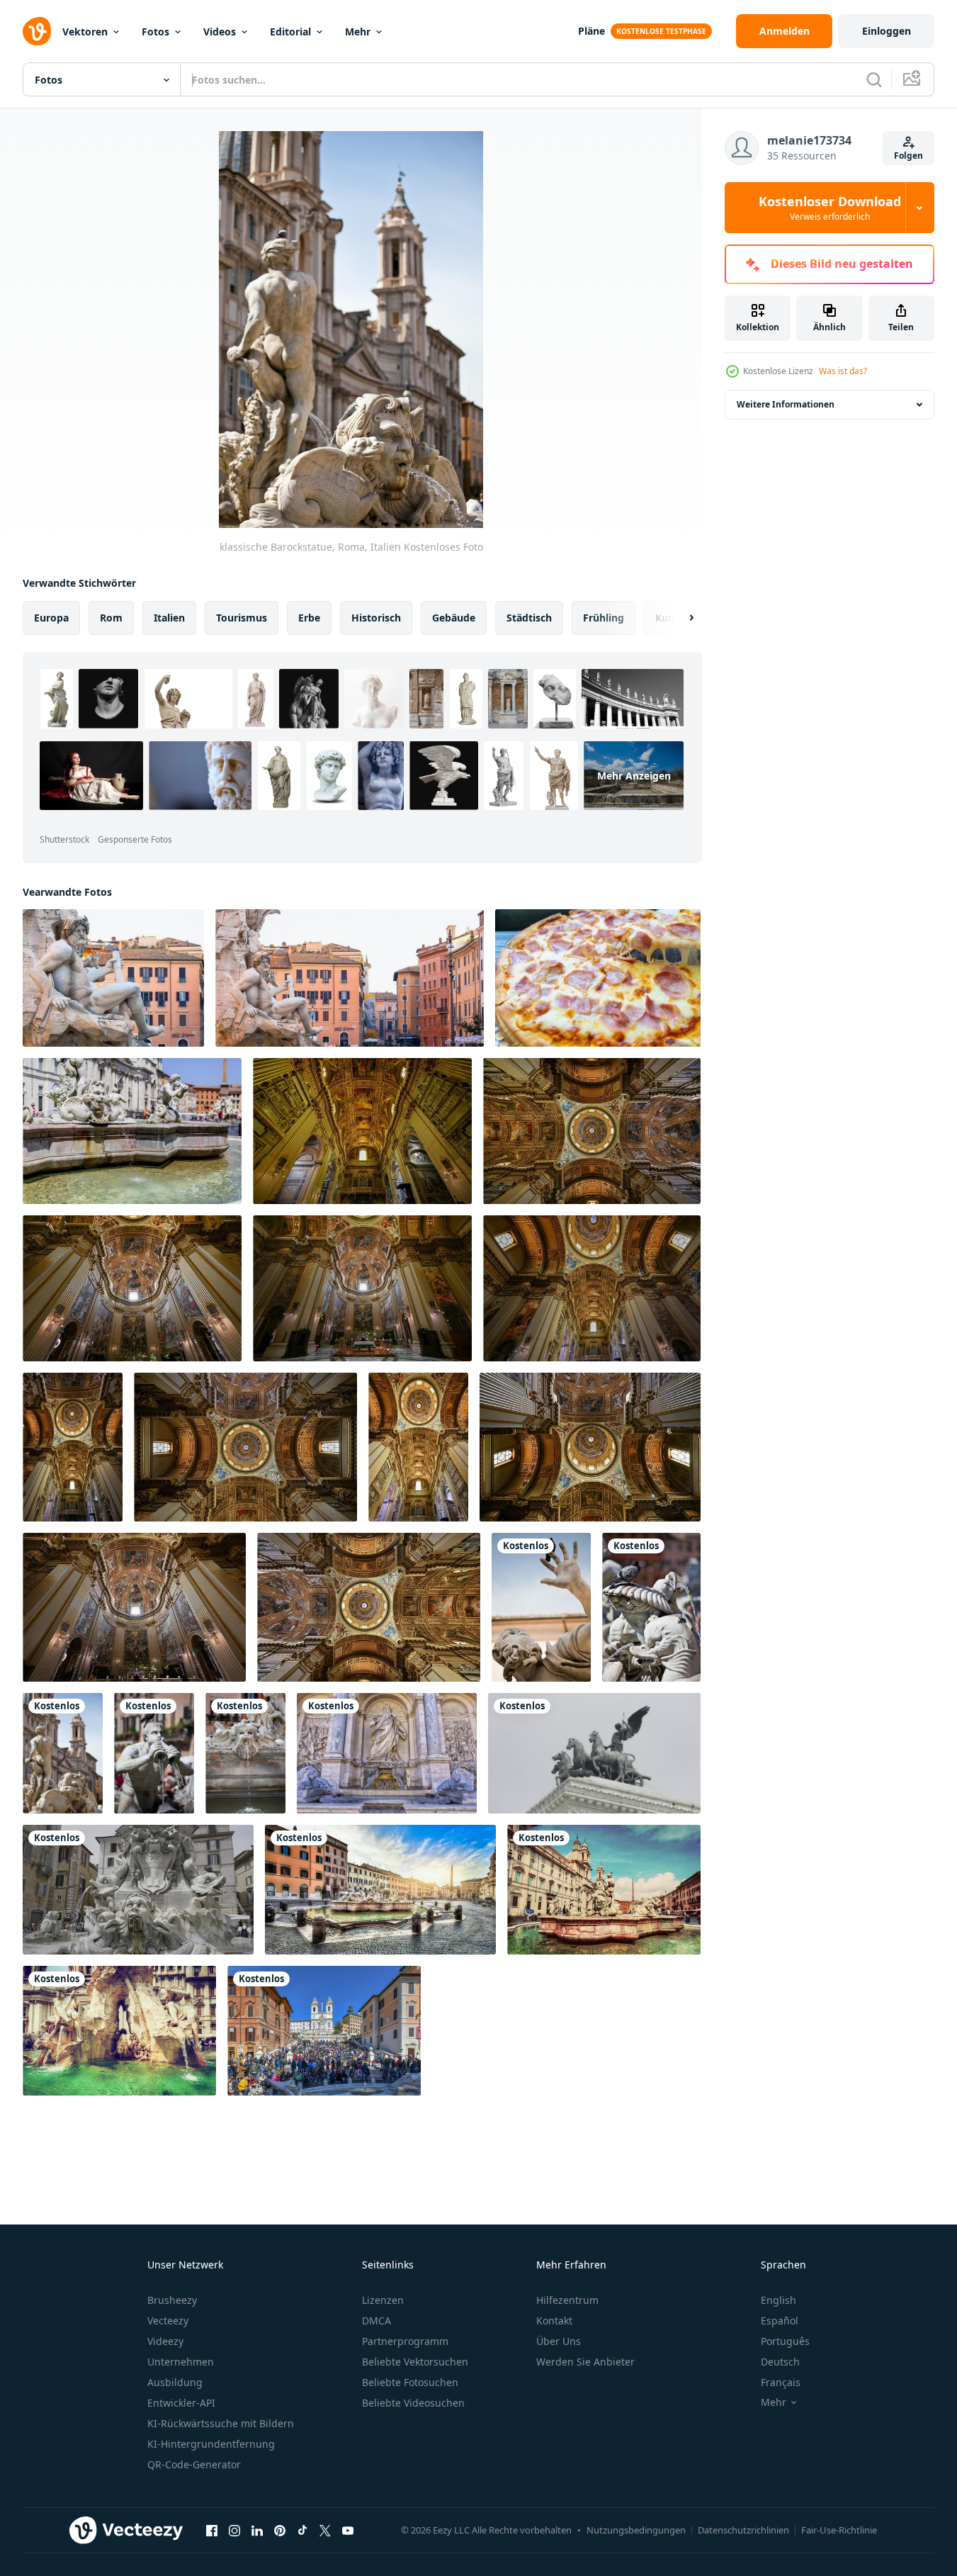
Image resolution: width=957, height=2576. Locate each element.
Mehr (358, 32)
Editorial (290, 32)
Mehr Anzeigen (634, 776)
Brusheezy (172, 2300)
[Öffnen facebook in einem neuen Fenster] (212, 2530)
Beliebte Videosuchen (413, 2403)
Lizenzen (383, 2300)
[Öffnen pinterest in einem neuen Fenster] (280, 2530)
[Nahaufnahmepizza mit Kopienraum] (598, 978)
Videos (220, 32)
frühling (604, 618)
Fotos (155, 32)
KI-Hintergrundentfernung (211, 2444)
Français (781, 2382)
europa (51, 618)
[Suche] (874, 79)
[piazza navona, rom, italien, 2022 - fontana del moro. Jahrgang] (604, 1890)
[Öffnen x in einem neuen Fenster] (325, 2530)
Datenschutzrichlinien (743, 2530)
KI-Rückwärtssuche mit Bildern (221, 2423)
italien (169, 618)
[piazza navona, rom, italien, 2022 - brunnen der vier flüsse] (119, 2031)
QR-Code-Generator (194, 2464)
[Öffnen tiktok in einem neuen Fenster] (302, 2530)
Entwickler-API (181, 2403)
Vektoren (85, 32)
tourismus (242, 618)
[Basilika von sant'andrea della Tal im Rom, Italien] (362, 1131)
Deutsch (780, 2362)
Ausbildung (175, 2382)
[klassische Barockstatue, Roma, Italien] (541, 1607)
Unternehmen (181, 2362)
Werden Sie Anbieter (585, 2362)
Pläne (591, 31)
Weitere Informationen (786, 404)
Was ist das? (843, 371)
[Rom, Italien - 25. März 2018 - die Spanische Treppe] (324, 2031)
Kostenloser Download (830, 208)
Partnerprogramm (405, 2341)
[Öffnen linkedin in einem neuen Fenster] (257, 2530)
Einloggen (887, 31)
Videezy (165, 2341)
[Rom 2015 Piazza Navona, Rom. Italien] (380, 1890)
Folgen (908, 156)
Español (780, 2321)
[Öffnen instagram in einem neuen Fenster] (234, 2530)
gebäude (454, 618)
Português (785, 2341)
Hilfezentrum (567, 2300)
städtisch (529, 618)
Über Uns (559, 2341)
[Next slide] (679, 618)
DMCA (376, 2321)
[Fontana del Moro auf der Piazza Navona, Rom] (132, 1131)
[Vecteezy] (37, 31)
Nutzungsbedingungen (636, 2530)
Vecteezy (168, 2321)
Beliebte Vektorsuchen (415, 2362)
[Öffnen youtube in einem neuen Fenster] (348, 2530)
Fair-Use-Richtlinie (839, 2530)
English (778, 2300)
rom (111, 618)
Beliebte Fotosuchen (410, 2382)
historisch (376, 618)
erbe (309, 618)
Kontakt (554, 2321)
